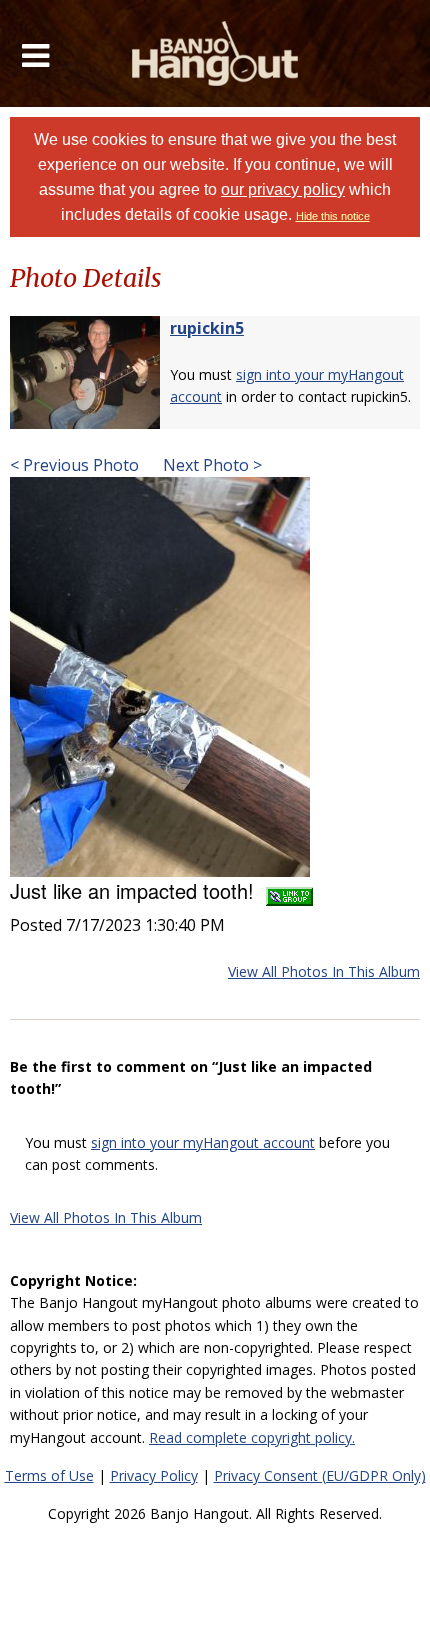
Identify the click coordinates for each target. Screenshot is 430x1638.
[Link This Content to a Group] (289, 890)
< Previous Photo (74, 465)
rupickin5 (207, 328)
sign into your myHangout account (203, 1142)
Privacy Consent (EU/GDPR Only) (320, 1475)
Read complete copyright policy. (252, 1437)
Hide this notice (333, 216)
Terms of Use (49, 1475)
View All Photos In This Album (324, 971)
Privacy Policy (154, 1475)
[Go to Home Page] (215, 53)
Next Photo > (210, 465)
